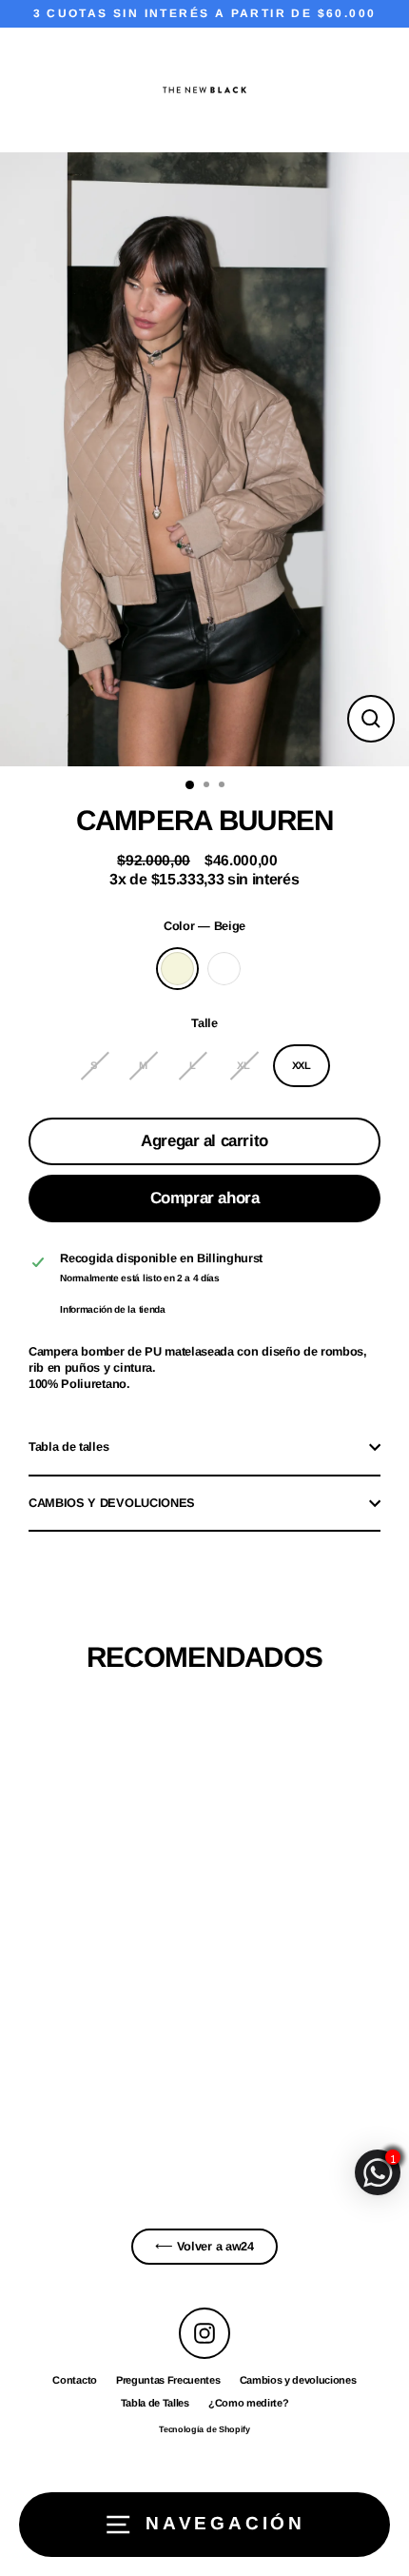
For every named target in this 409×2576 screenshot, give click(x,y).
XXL (302, 1065)
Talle (204, 1023)
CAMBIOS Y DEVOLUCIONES (112, 1503)
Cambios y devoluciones (298, 2380)
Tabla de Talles (155, 2403)
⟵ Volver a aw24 (204, 2246)
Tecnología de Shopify (204, 2429)
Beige (177, 969)
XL (243, 1065)
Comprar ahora (204, 1198)
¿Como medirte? (249, 2403)
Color (204, 926)
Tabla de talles (68, 1447)
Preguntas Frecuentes (168, 2380)
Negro (224, 969)
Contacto (74, 2380)
